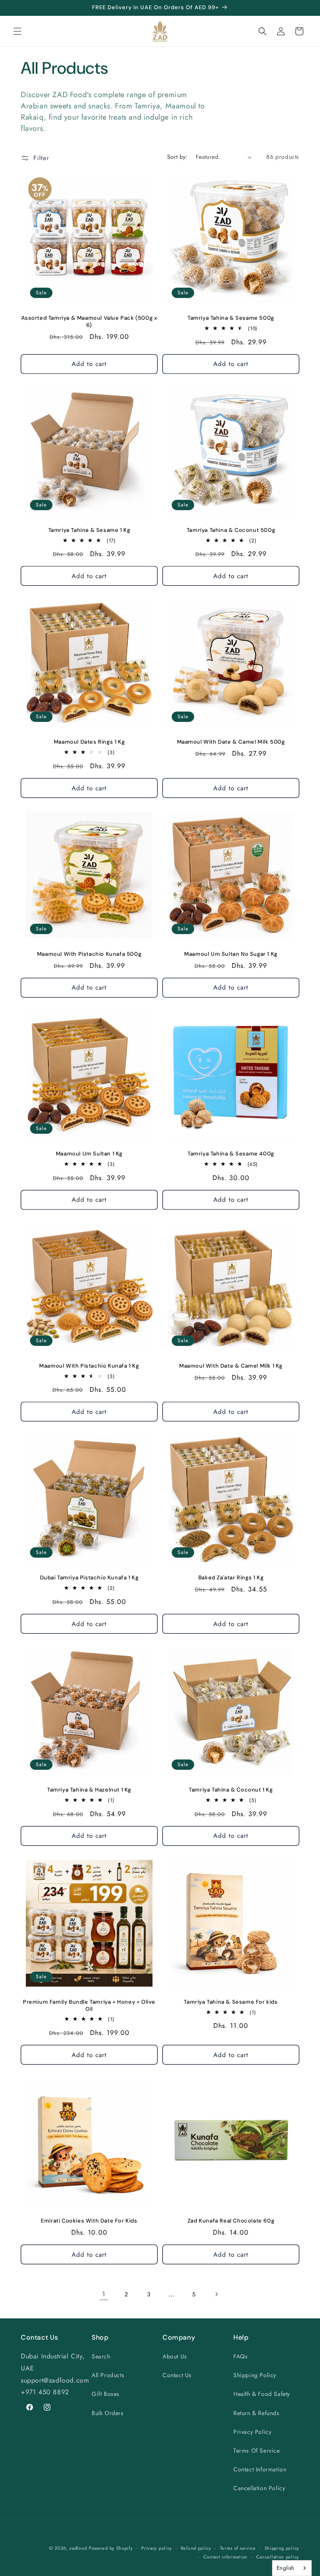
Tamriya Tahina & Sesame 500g (231, 318)
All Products (108, 2375)
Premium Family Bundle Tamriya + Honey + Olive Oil (89, 2006)
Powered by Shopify (111, 2548)
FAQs (240, 2356)
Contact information (225, 2557)
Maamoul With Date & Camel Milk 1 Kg (231, 1366)
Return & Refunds (256, 2413)
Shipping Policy (255, 2375)
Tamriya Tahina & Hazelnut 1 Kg (89, 1790)
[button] (17, 31)
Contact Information (260, 2469)
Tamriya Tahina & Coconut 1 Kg (231, 1790)
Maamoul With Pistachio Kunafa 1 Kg (89, 1366)
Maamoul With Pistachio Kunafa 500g (89, 954)
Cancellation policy (278, 2557)
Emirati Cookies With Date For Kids (89, 2221)
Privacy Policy (252, 2432)
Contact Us (177, 2375)
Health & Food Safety (262, 2394)
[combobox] (292, 2568)
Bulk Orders (108, 2413)
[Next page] (216, 2294)
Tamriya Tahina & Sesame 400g (231, 1154)
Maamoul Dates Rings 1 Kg (89, 742)
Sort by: (177, 157)
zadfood (78, 2548)
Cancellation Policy (259, 2488)
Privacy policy (157, 2548)
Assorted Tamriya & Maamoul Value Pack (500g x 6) (89, 322)
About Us (175, 2356)
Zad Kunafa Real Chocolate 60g (231, 2221)
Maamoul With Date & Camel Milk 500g (231, 742)
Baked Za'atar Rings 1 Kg (231, 1578)
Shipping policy (282, 2548)
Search (101, 2356)
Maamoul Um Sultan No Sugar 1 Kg (231, 954)
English (286, 2568)
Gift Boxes (106, 2394)
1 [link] (104, 2294)
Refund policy (196, 2548)
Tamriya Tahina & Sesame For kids (231, 2002)
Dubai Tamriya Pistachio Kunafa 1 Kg (89, 1578)
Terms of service (238, 2548)
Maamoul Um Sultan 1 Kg (89, 1154)
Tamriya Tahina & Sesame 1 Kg (89, 530)
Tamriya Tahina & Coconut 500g (231, 530)
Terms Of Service (257, 2451)
